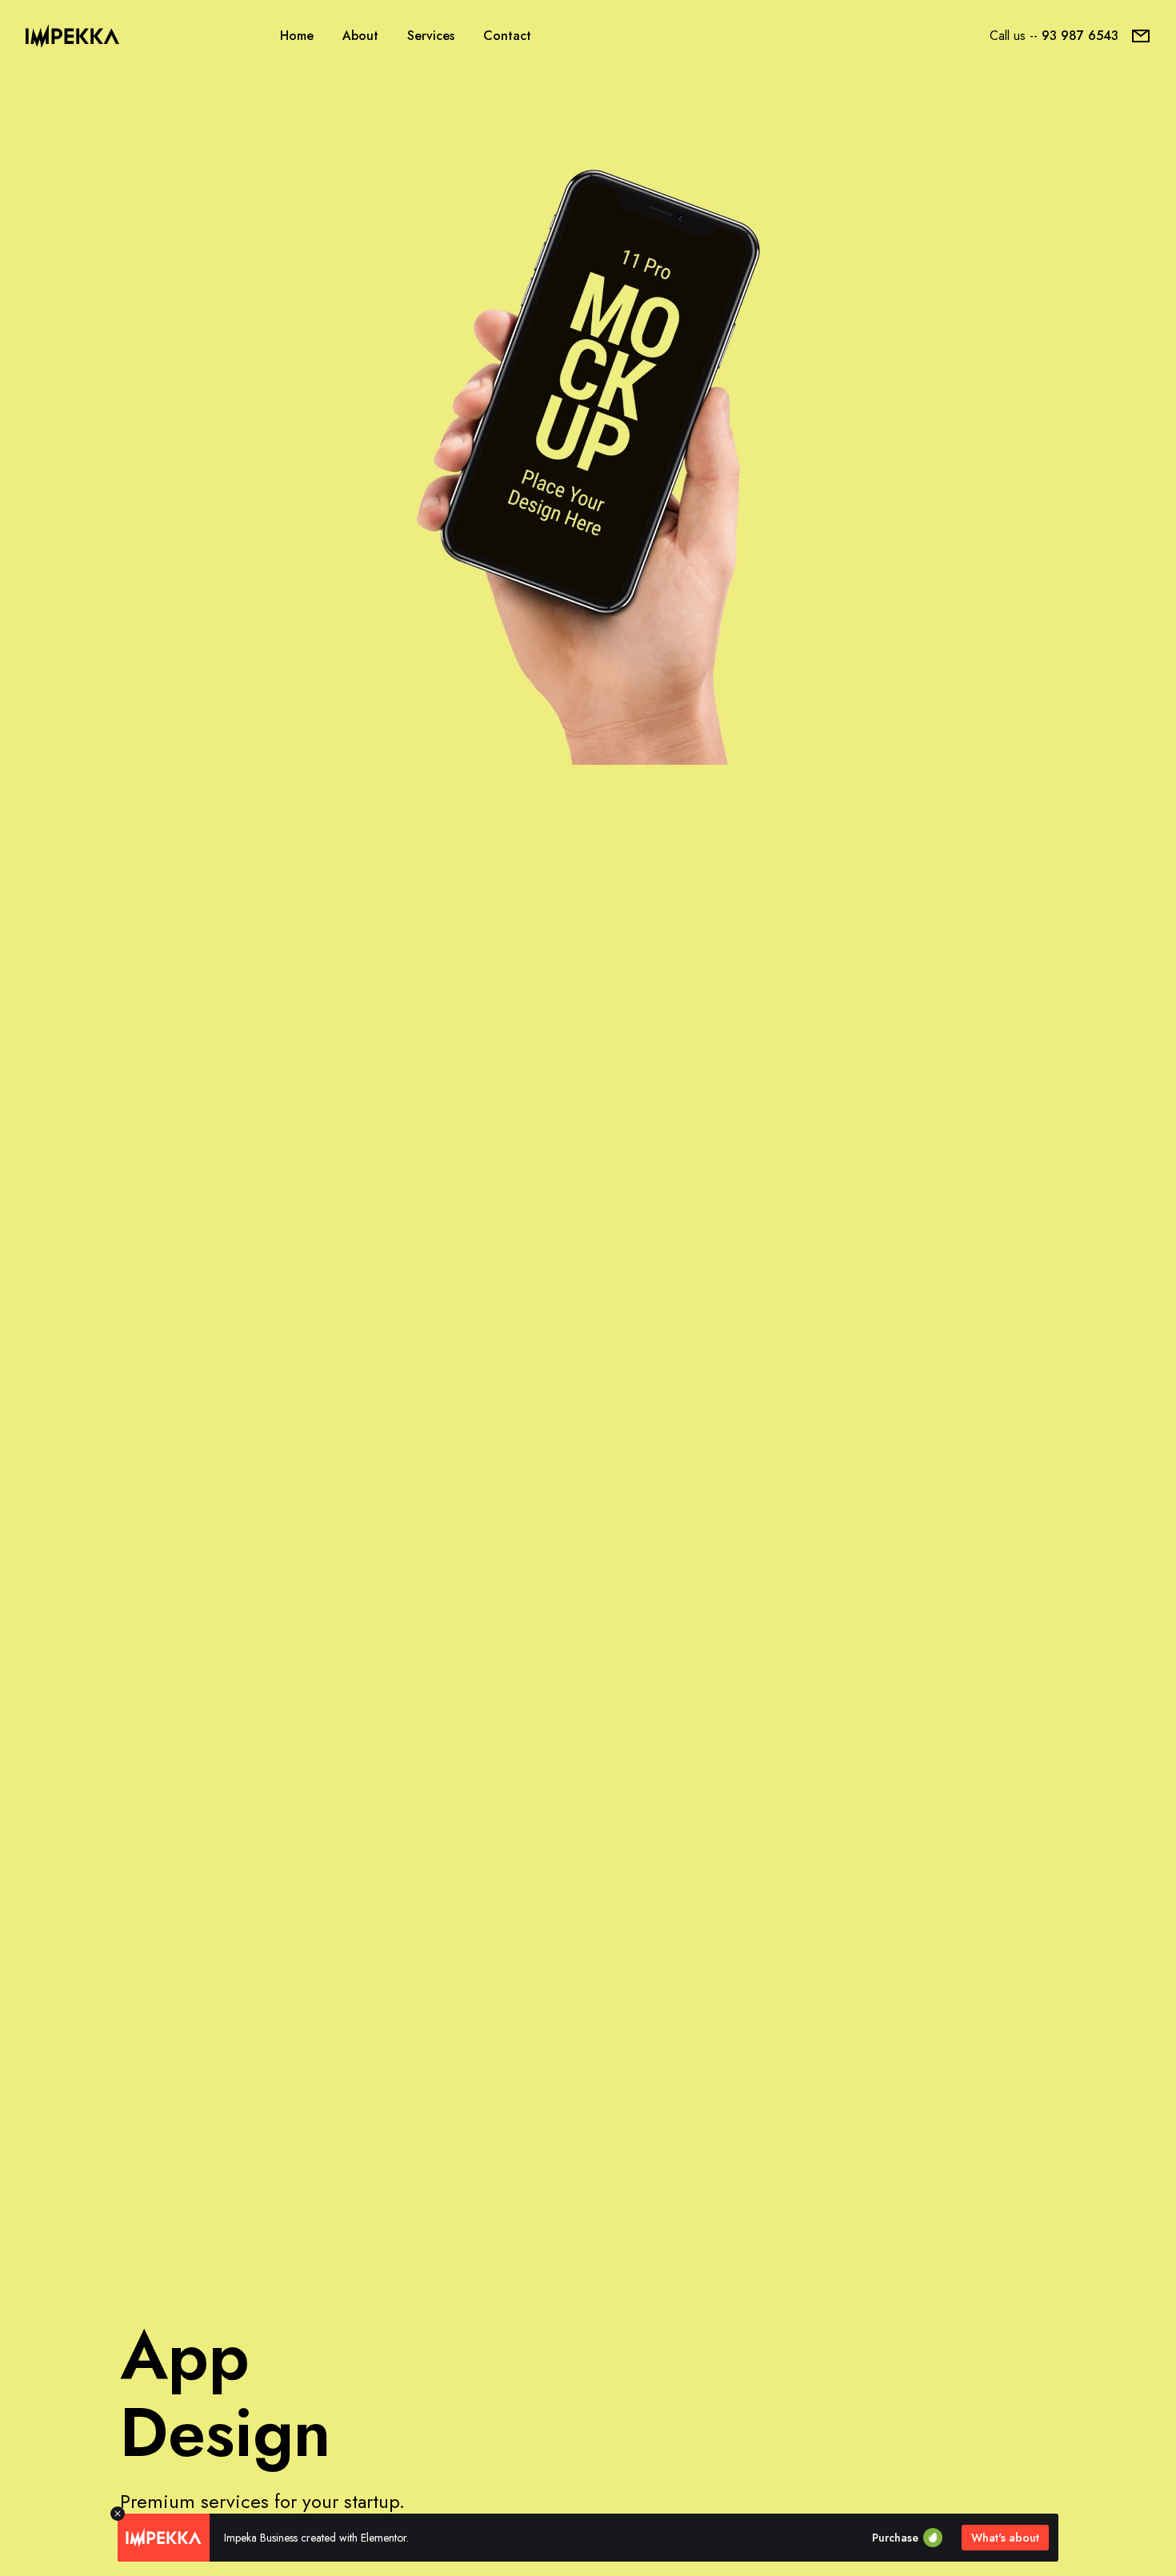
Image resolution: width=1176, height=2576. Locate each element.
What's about (1005, 2538)
